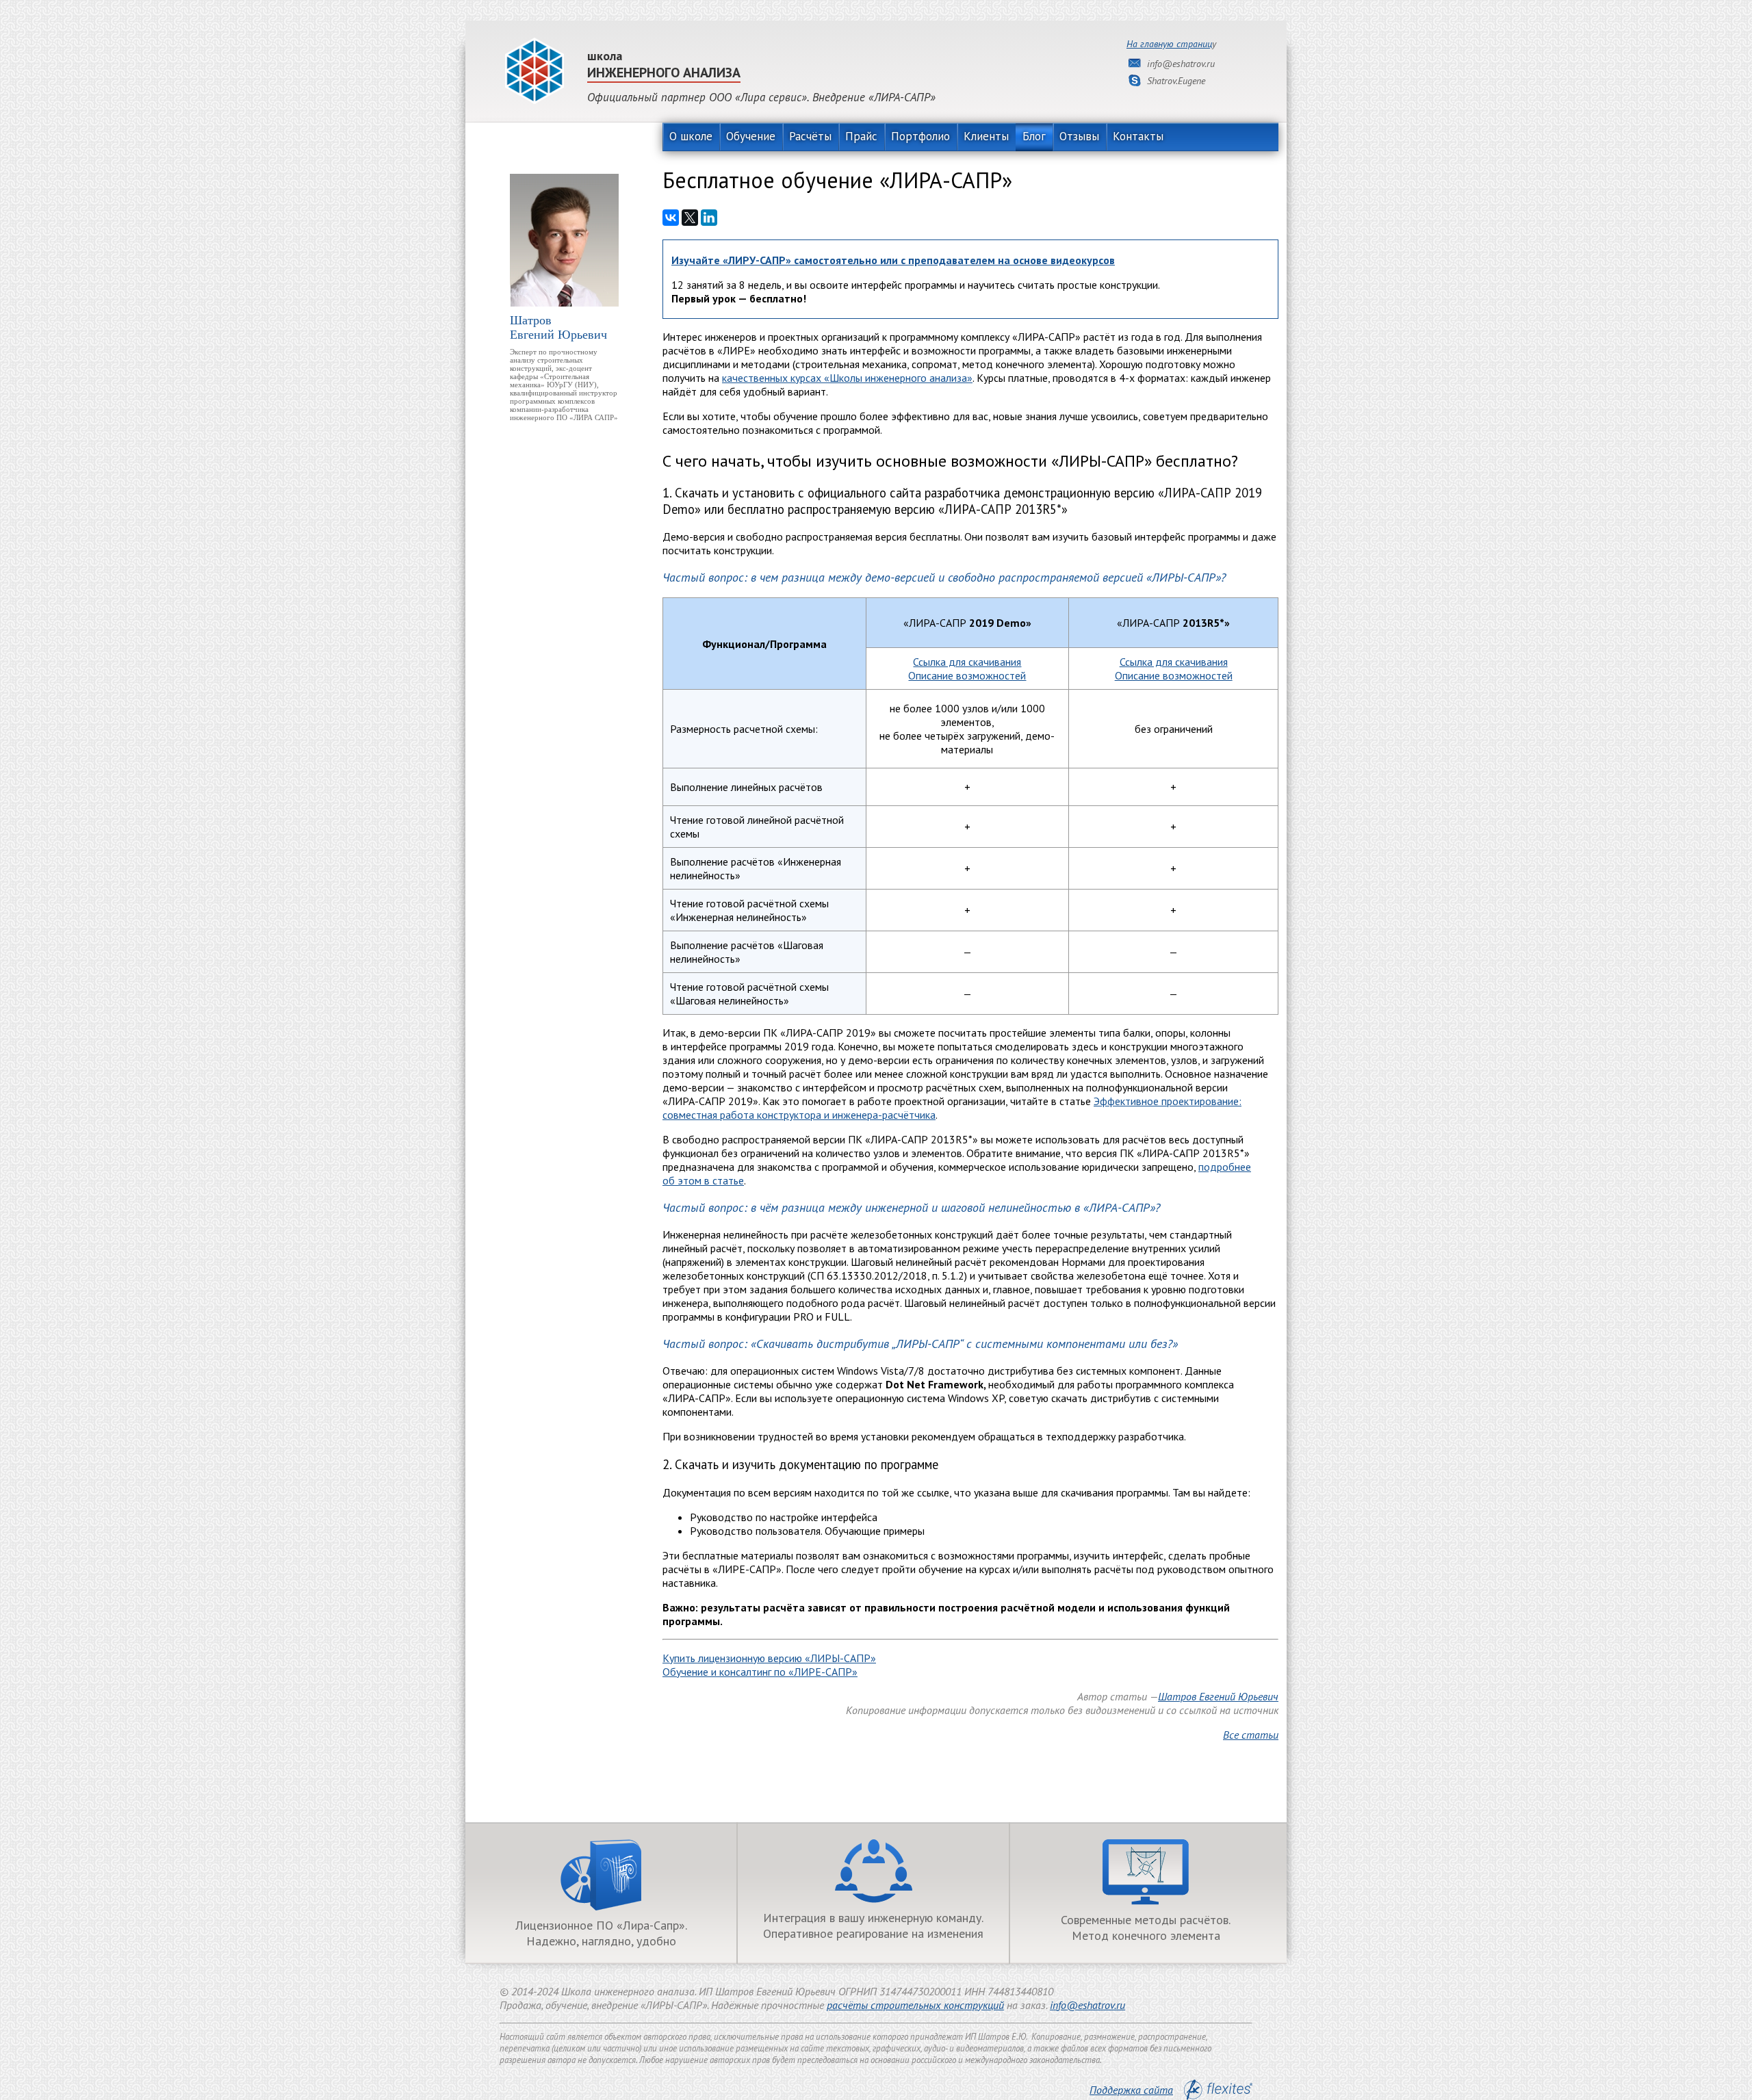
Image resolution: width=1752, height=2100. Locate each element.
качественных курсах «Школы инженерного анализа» (847, 378)
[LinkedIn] (709, 218)
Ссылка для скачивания (967, 662)
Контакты (1138, 136)
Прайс (861, 136)
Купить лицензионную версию (769, 1658)
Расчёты (810, 136)
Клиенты (986, 136)
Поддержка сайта (1131, 2090)
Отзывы (1079, 136)
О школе (691, 136)
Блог (1034, 136)
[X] (690, 218)
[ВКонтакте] (671, 218)
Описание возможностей (967, 675)
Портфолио (920, 136)
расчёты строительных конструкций (915, 2005)
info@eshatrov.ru (1087, 2005)
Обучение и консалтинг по (760, 1672)
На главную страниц (1169, 44)
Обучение (751, 136)
